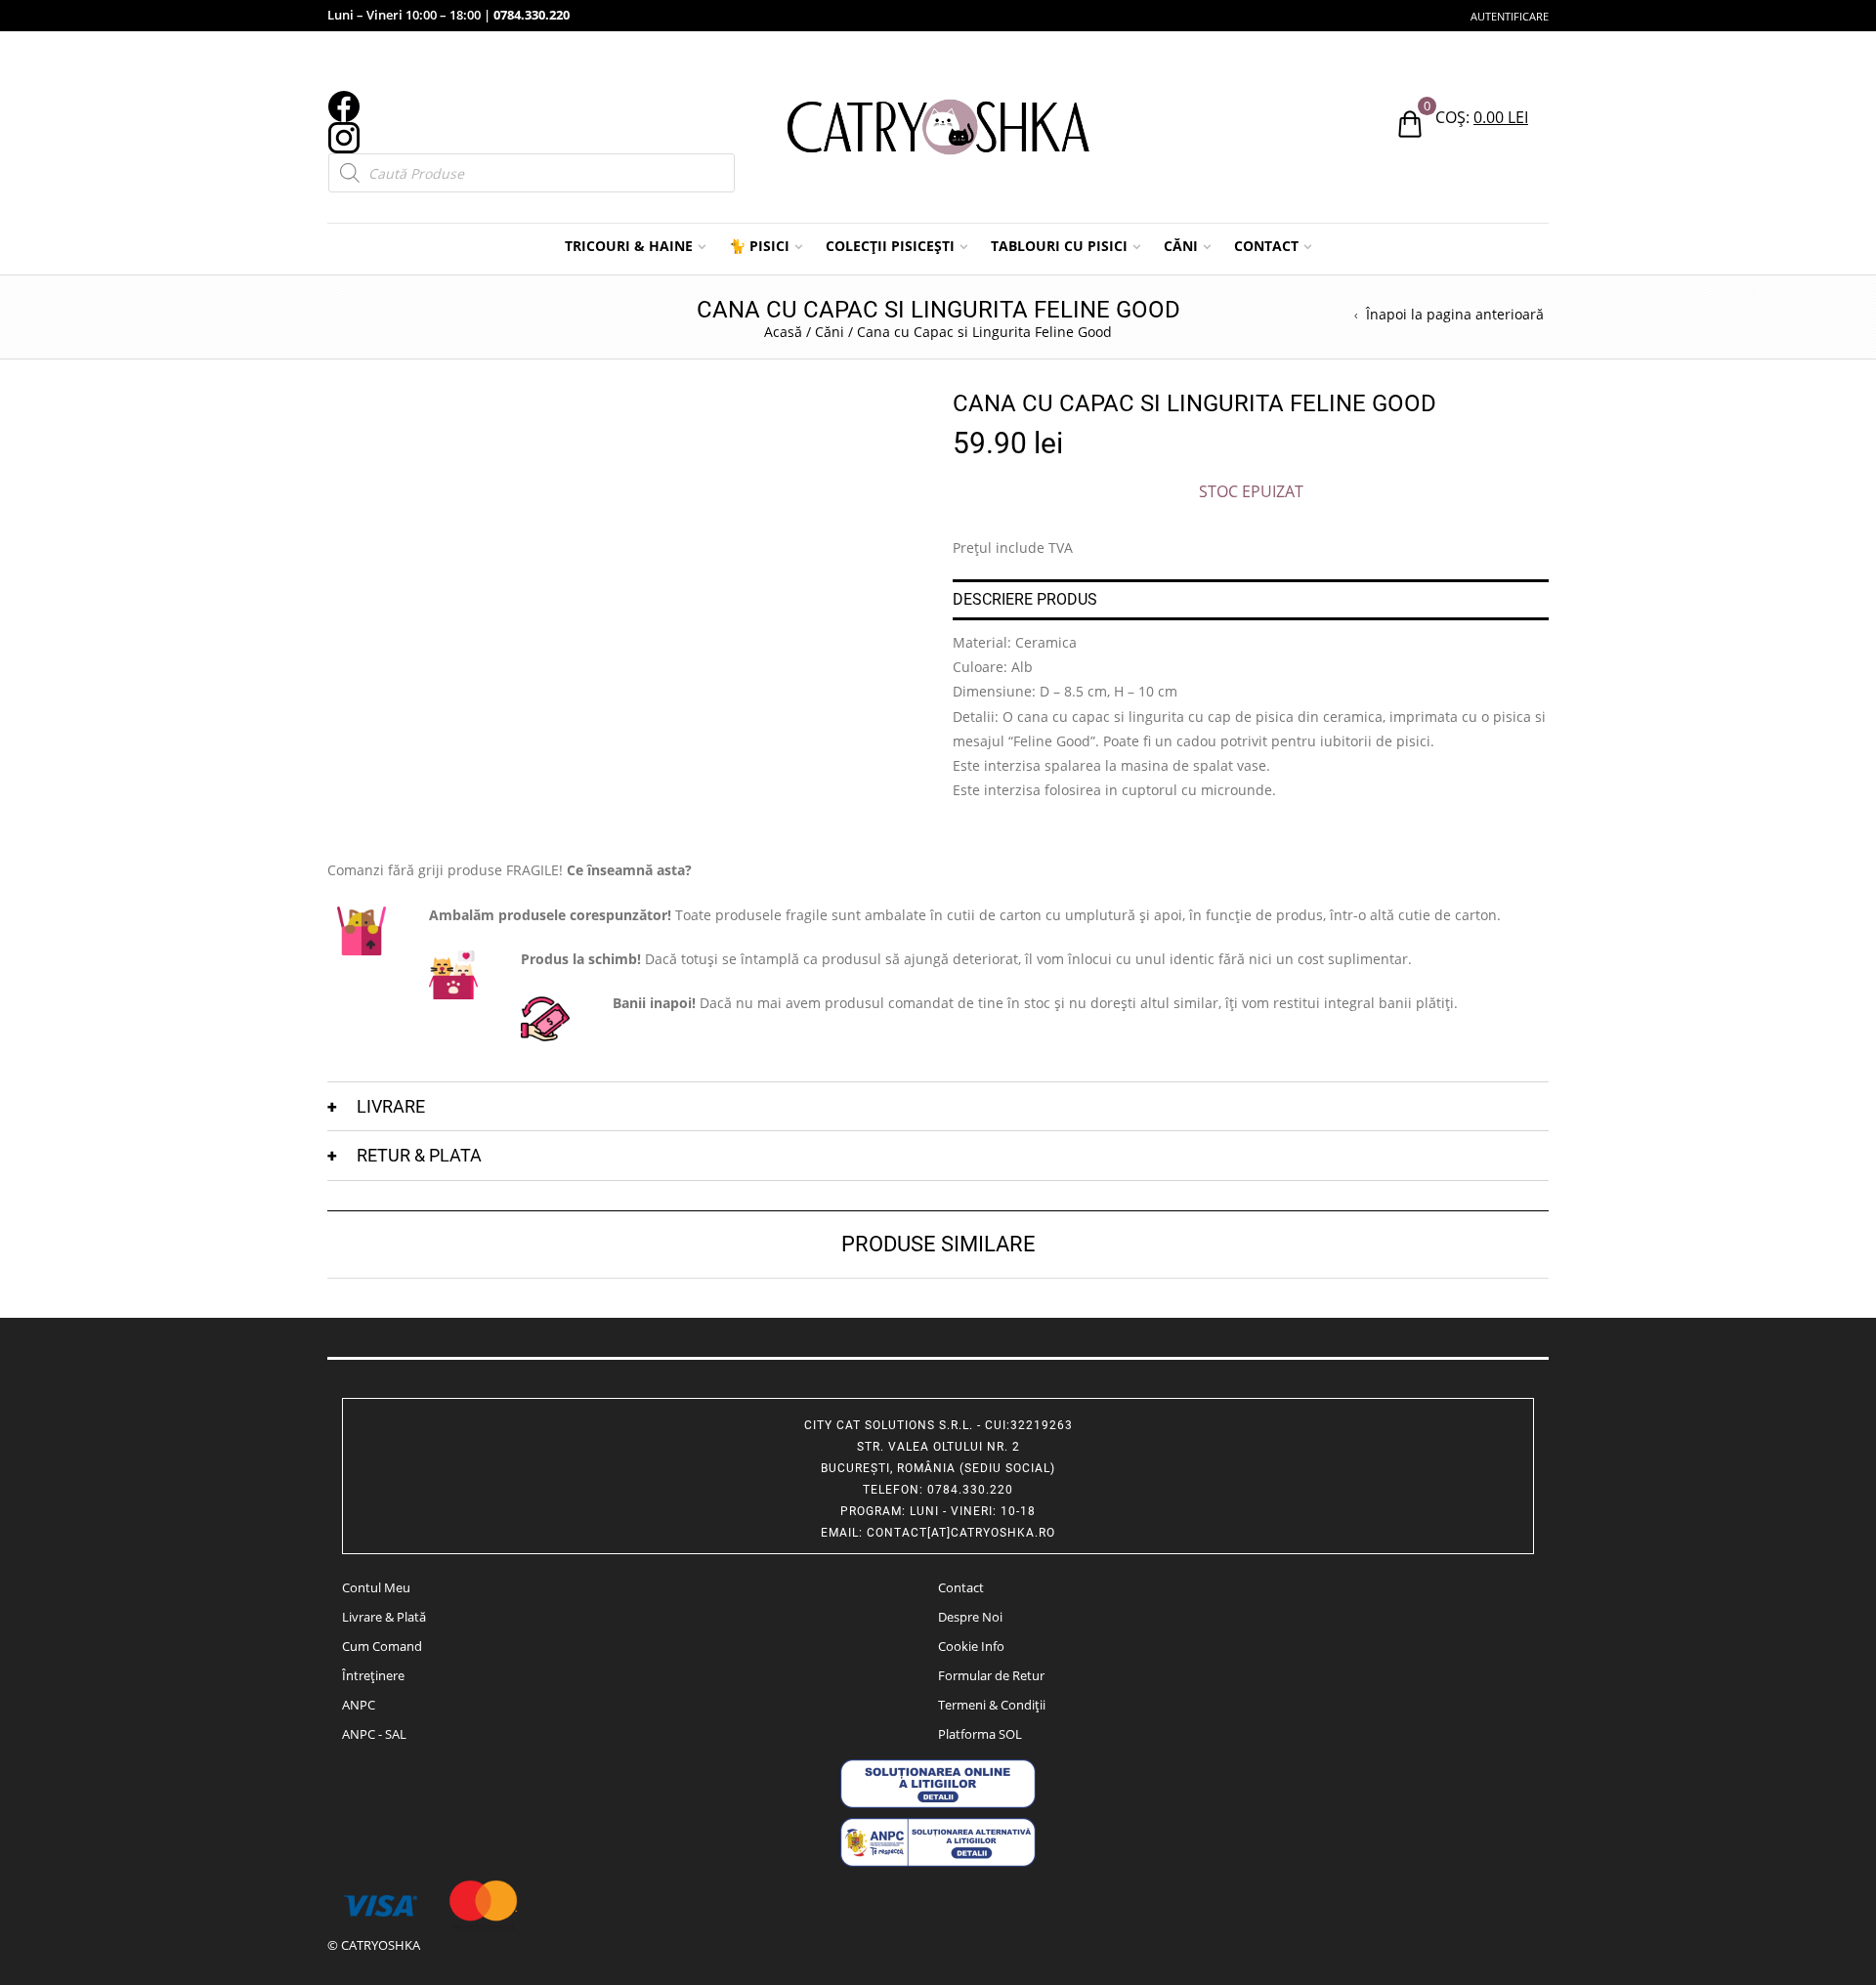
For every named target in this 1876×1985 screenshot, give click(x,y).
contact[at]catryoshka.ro (961, 1533)
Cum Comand (382, 1646)
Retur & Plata (419, 1155)
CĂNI (1181, 246)
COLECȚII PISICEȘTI (890, 246)
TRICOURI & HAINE (629, 246)
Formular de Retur (991, 1675)
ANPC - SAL (374, 1734)
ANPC (359, 1705)
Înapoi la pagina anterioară (1455, 315)
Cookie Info (971, 1646)
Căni (830, 332)
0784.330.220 (532, 15)
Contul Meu (376, 1587)
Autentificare (1510, 16)
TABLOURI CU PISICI (1059, 246)
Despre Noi (970, 1617)
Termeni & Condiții (992, 1705)
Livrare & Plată (384, 1617)
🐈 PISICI (759, 246)
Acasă (783, 332)
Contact (961, 1587)
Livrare (391, 1106)
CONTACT (1266, 246)
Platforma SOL (980, 1734)
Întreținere (373, 1675)
